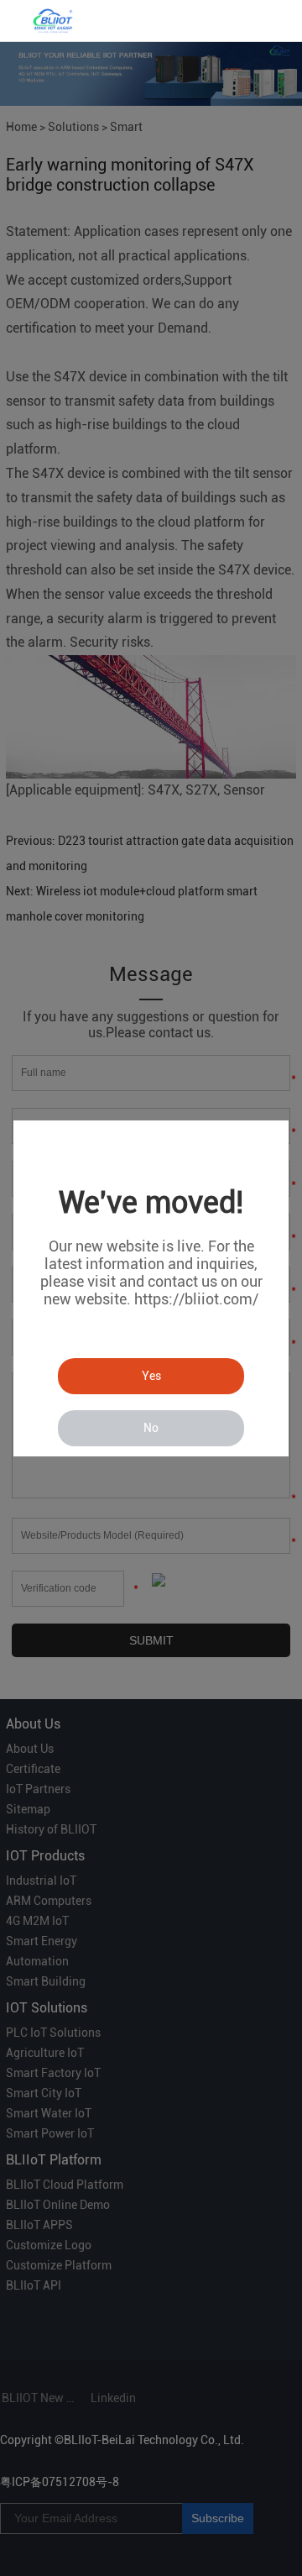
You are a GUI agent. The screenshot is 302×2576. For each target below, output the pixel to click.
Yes (151, 1376)
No (151, 1428)
